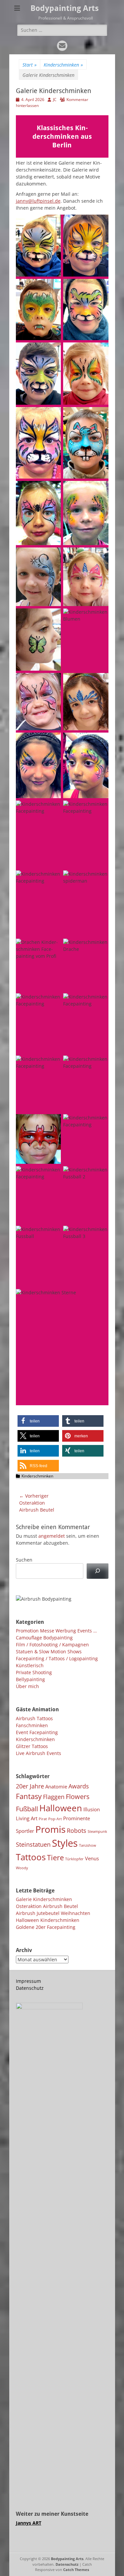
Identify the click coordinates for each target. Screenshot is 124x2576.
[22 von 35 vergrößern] (100, 879)
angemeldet (52, 1536)
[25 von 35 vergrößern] (52, 1002)
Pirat (43, 1819)
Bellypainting (30, 1679)
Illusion (92, 1809)
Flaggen (54, 1797)
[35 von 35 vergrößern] (100, 1298)
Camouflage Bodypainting (44, 1638)
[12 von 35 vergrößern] (100, 556)
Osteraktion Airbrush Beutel (47, 1906)
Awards (79, 1786)
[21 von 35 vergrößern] (52, 879)
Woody (22, 1868)
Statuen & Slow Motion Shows (49, 1651)
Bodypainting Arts (65, 8)
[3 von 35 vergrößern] (52, 287)
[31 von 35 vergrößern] (52, 1175)
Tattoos (31, 1857)
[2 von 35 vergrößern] (100, 223)
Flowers (78, 1796)
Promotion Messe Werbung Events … (56, 1631)
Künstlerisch (30, 1665)
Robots (77, 1830)
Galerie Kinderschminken (44, 1899)
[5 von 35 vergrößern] (52, 351)
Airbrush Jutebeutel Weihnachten (53, 1913)
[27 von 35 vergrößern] (52, 1064)
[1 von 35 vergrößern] (52, 223)
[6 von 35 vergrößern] (100, 351)
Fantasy (29, 1796)
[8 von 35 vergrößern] (100, 416)
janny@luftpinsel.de (38, 201)
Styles (65, 1843)
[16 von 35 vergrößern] (100, 682)
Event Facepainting (37, 1732)
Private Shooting (34, 1672)
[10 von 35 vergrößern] (100, 489)
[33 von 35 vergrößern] (52, 1234)
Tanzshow (88, 1845)
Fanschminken (32, 1725)
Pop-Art (55, 1819)
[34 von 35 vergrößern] (100, 1234)
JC (55, 100)
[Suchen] (97, 1571)
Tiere (55, 1857)
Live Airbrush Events (39, 1753)
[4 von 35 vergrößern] (100, 287)
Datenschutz (30, 1988)
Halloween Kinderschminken (48, 1920)
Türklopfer (74, 1859)
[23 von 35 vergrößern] (52, 947)
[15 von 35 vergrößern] (52, 682)
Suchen (24, 1560)
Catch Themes (76, 2570)
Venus (92, 1858)
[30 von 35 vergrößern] (100, 1123)
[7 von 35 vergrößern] (52, 416)
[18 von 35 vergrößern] (100, 741)
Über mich (27, 1686)
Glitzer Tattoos (32, 1746)
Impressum (28, 1981)
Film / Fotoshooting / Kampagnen (52, 1645)
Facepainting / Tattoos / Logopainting (57, 1658)
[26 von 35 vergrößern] (100, 1002)
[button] (38, 1421)
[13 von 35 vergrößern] (52, 617)
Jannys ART (29, 2523)
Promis (50, 1829)
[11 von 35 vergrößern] (52, 556)
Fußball (27, 1809)
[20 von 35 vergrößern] (100, 809)
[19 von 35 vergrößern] (52, 809)
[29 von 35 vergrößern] (52, 1123)
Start (30, 65)
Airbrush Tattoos (34, 1718)
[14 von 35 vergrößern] (100, 617)
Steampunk (97, 1831)
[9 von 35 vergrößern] (52, 489)
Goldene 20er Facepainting (46, 1927)
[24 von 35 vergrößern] (100, 947)
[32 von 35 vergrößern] (100, 1175)
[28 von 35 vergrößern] (100, 1064)
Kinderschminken (63, 65)
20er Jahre (30, 1786)
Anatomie (56, 1786)
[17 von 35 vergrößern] (52, 741)
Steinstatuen (33, 1844)
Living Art (27, 1818)
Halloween (61, 1808)
